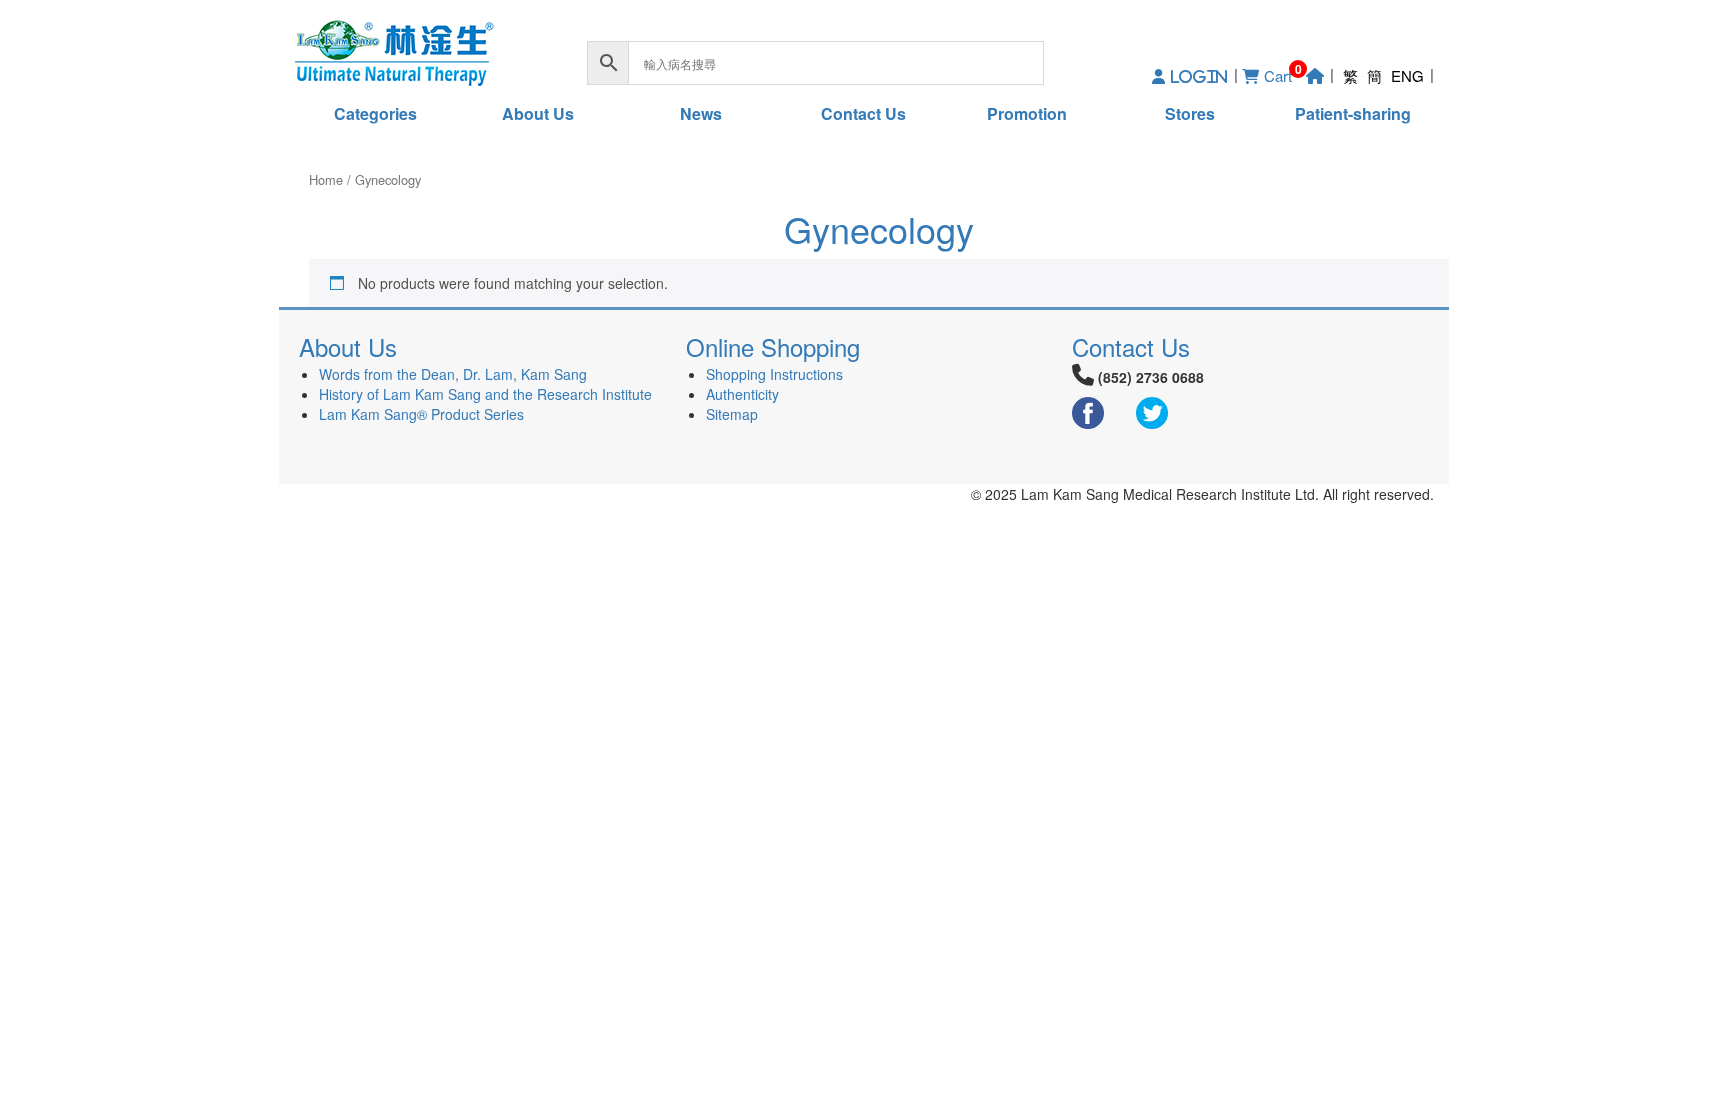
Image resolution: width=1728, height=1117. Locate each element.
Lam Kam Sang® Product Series (421, 414)
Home (326, 179)
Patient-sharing (1353, 113)
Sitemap (732, 414)
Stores (1190, 113)
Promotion (1027, 113)
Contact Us (863, 113)
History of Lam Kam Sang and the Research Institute (485, 394)
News (701, 113)
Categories (375, 113)
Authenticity (742, 394)
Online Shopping (773, 346)
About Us (538, 113)
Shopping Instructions (774, 374)
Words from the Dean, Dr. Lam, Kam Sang (453, 374)
